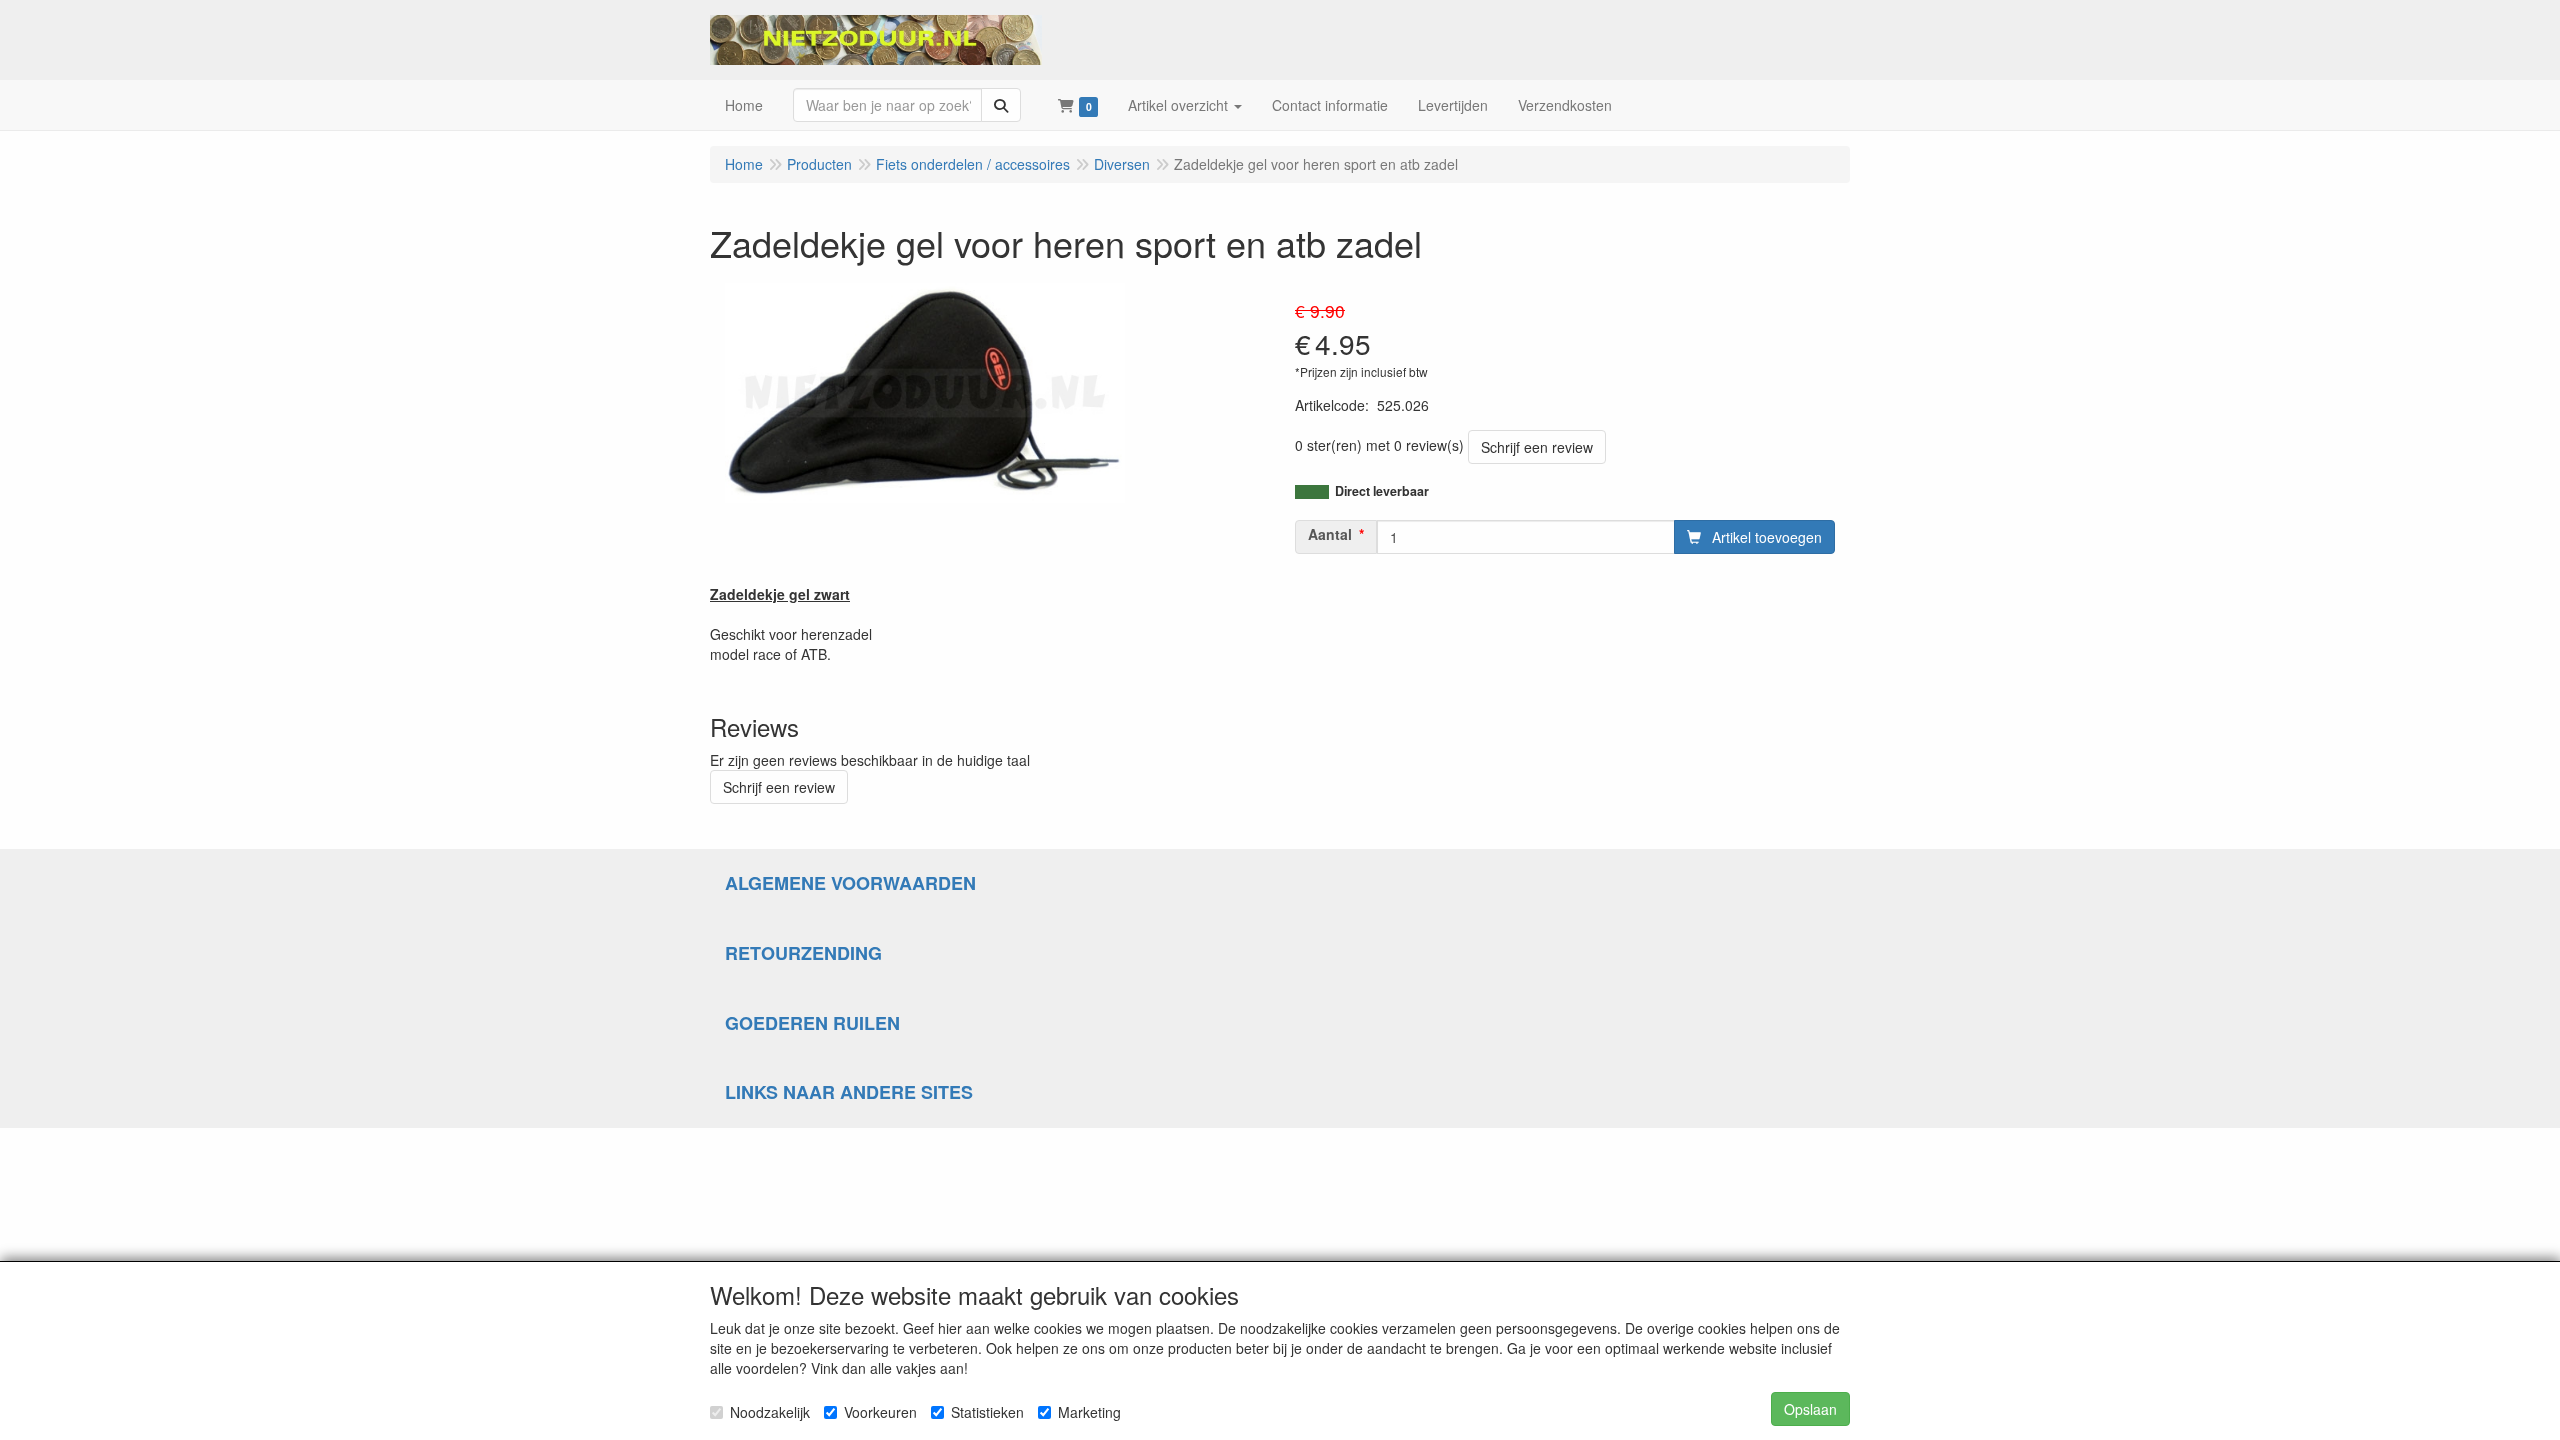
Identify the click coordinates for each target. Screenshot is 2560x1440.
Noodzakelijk (770, 1412)
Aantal (1330, 534)
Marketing (1089, 1412)
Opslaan (1810, 1409)
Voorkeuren (880, 1412)
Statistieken (987, 1412)
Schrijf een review (1537, 447)
